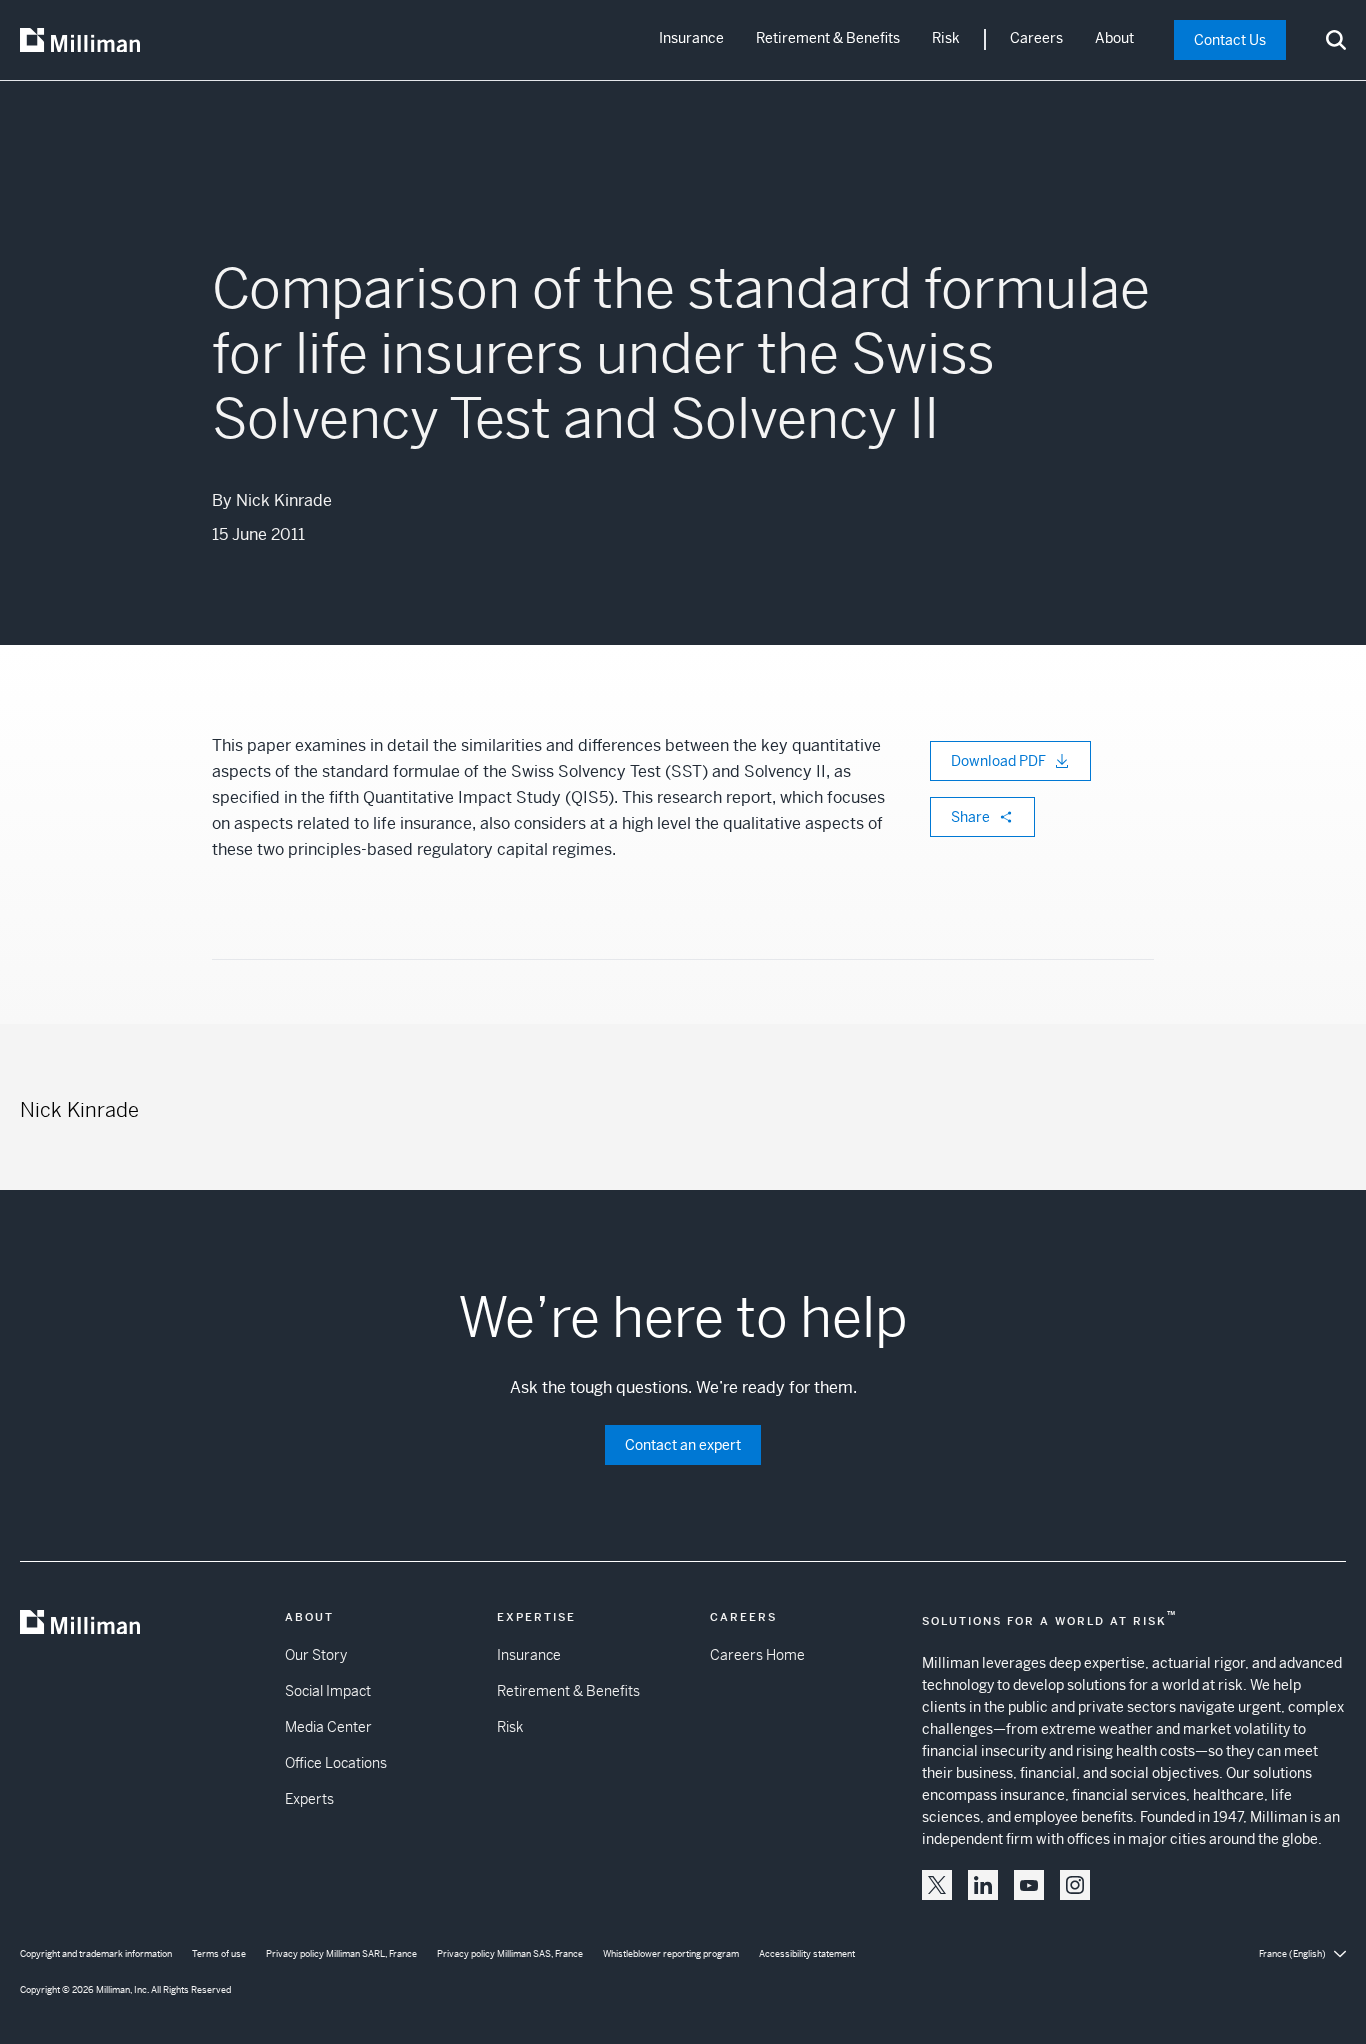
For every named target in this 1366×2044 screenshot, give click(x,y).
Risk (946, 38)
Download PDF (998, 761)
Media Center (328, 1727)
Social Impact (328, 1691)
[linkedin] (983, 1885)
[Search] (1336, 40)
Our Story (316, 1655)
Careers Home (757, 1655)
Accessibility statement (807, 1954)
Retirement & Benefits (828, 38)
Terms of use (219, 1954)
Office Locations (336, 1763)
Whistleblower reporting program (671, 1954)
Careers (1036, 38)
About (1114, 38)
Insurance (691, 38)
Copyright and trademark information (96, 1954)
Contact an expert (683, 1445)
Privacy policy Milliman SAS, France (510, 1954)
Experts (309, 1799)
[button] (937, 1885)
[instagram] (1075, 1885)
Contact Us (1230, 40)
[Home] (80, 40)
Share (970, 817)
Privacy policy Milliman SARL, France (341, 1954)
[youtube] (1029, 1885)
